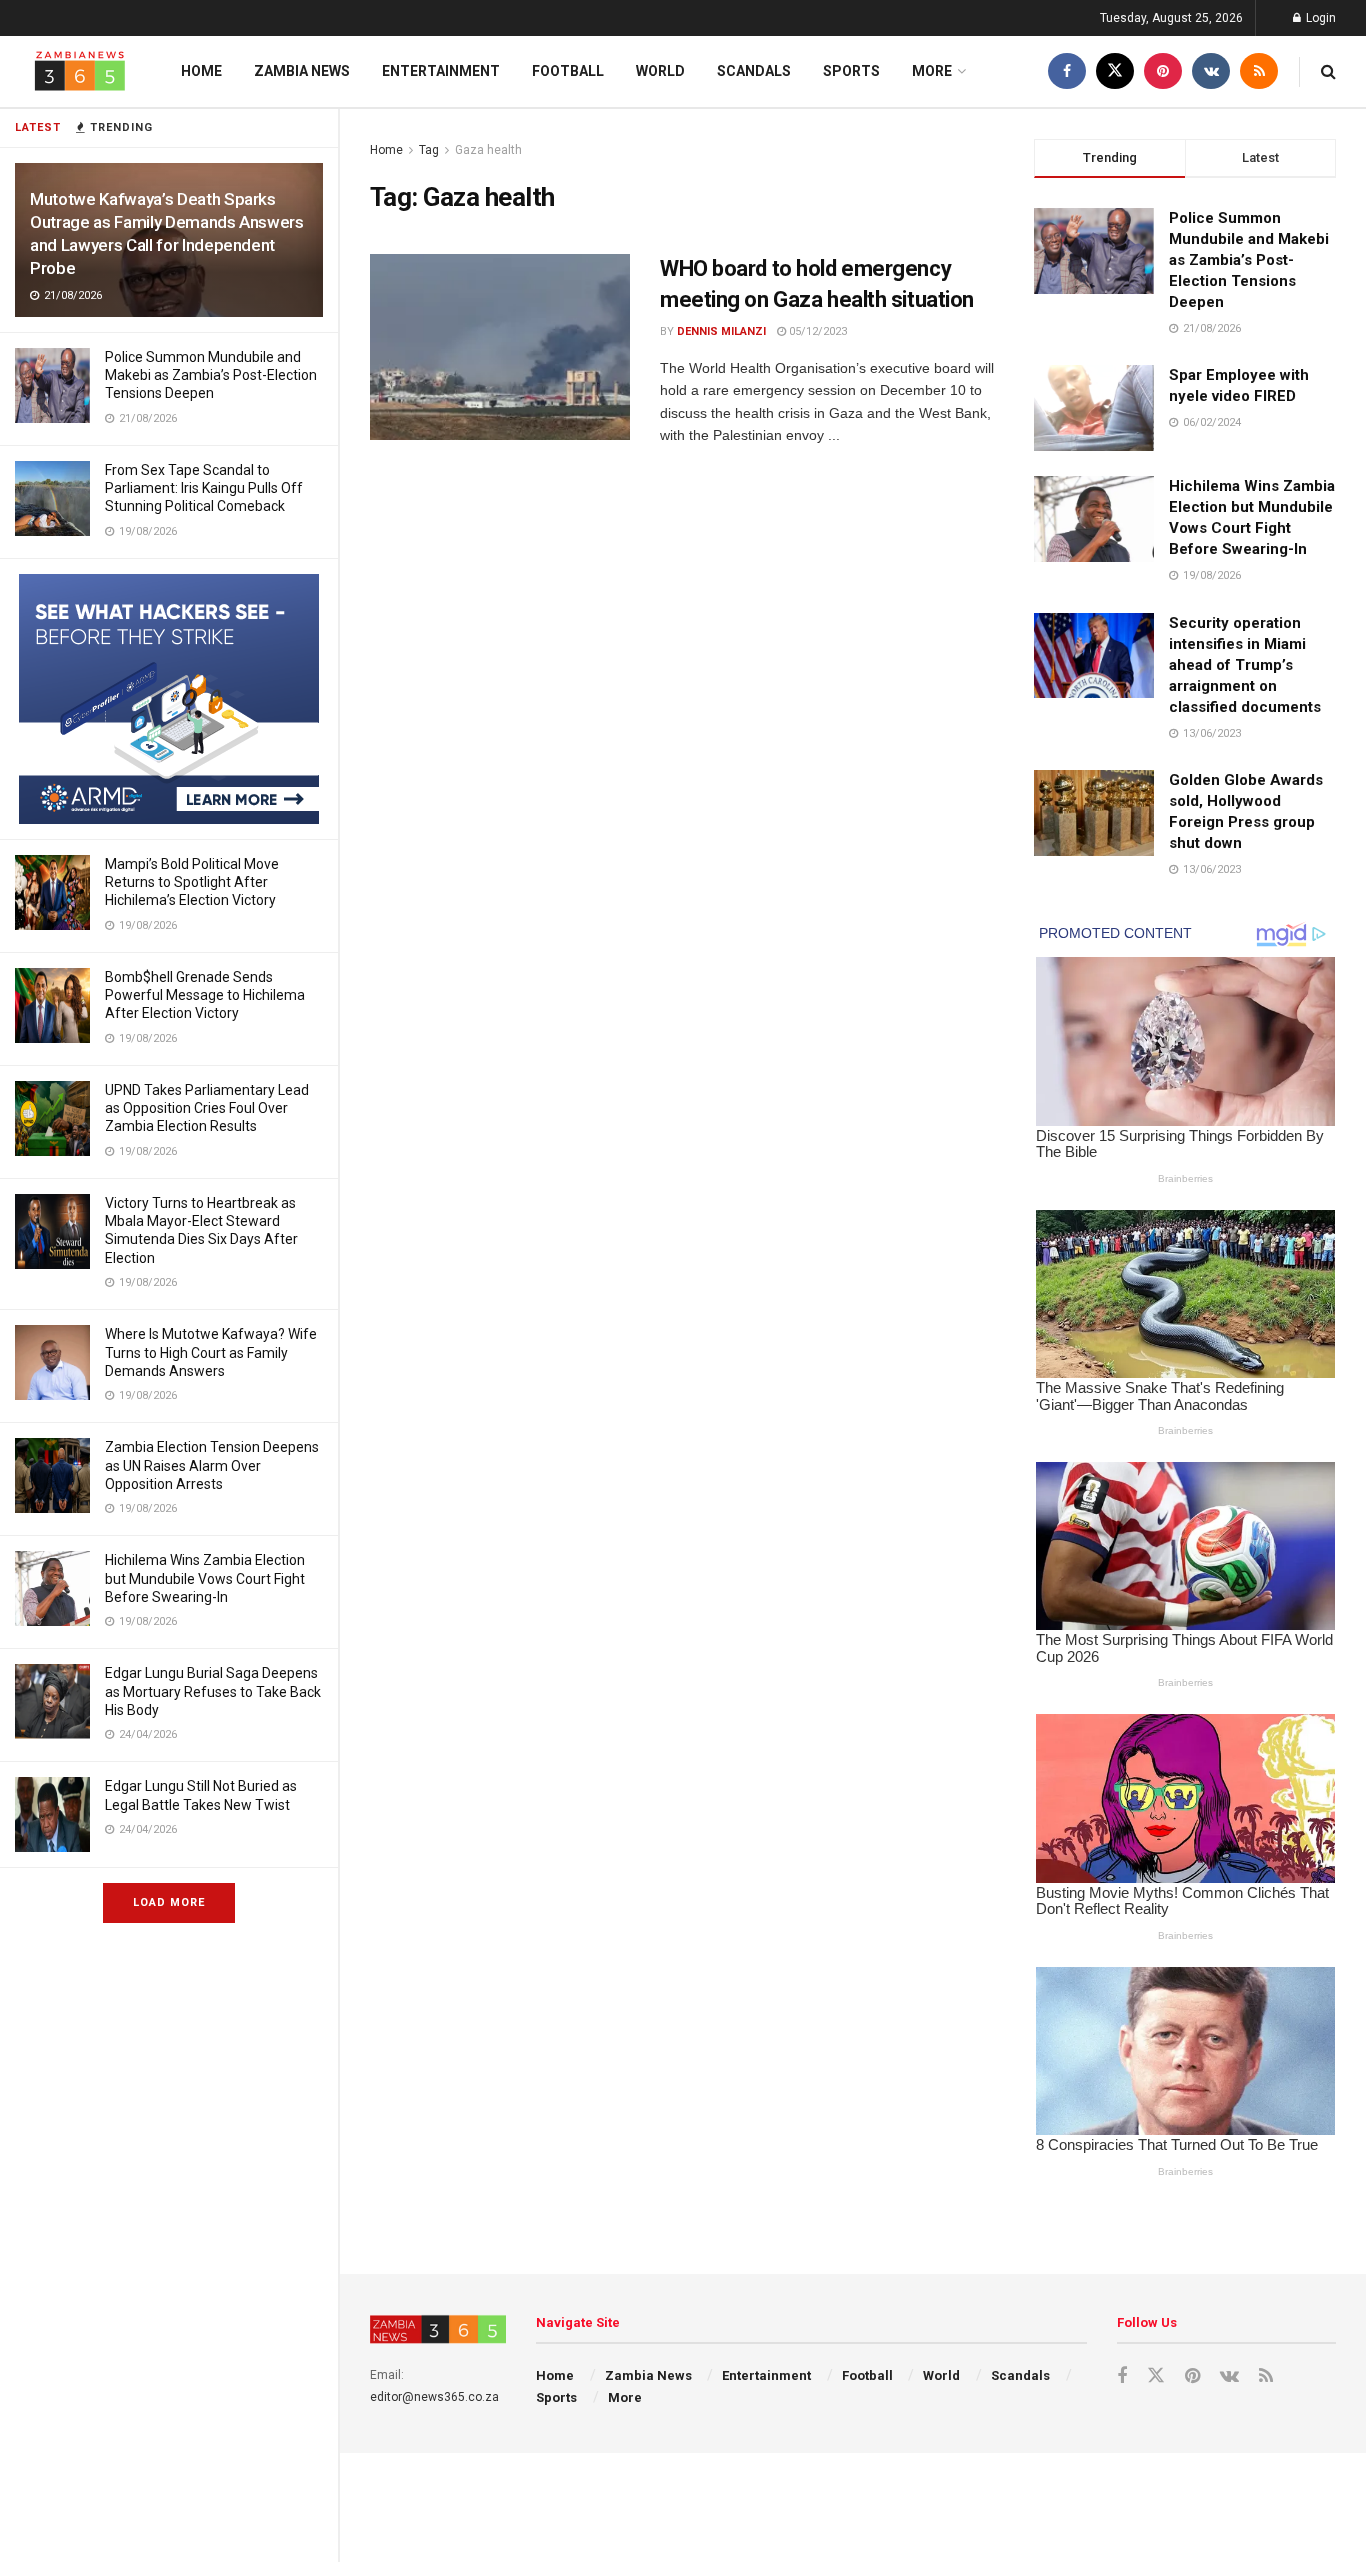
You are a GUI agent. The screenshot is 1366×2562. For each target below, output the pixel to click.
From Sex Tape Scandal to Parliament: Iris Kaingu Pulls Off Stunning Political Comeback (204, 488)
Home (201, 71)
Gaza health (488, 150)
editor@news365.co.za (434, 2397)
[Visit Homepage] (80, 71)
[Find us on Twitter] (1115, 71)
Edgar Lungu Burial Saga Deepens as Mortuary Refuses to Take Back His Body (213, 1691)
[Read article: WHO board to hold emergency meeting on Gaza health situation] (500, 347)
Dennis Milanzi (721, 331)
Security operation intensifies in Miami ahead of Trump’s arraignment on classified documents (1245, 665)
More (932, 71)
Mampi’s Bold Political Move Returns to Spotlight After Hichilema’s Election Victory (192, 882)
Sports (851, 71)
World (660, 71)
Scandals (754, 71)
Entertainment (441, 71)
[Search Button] (1328, 71)
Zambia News (302, 71)
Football (568, 71)
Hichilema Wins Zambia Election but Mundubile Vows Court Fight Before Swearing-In (205, 1578)
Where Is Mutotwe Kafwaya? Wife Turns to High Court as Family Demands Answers (211, 1352)
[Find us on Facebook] (1067, 71)
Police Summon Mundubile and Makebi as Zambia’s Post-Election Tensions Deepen (211, 375)
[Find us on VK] (1211, 71)
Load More (169, 1902)
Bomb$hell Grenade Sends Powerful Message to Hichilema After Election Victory (205, 995)
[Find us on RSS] (1259, 71)
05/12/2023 (816, 331)
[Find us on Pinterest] (1163, 71)
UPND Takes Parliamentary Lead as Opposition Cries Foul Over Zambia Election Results (207, 1108)
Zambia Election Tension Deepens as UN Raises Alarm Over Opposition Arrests (212, 1465)
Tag (429, 150)
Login (1319, 18)
